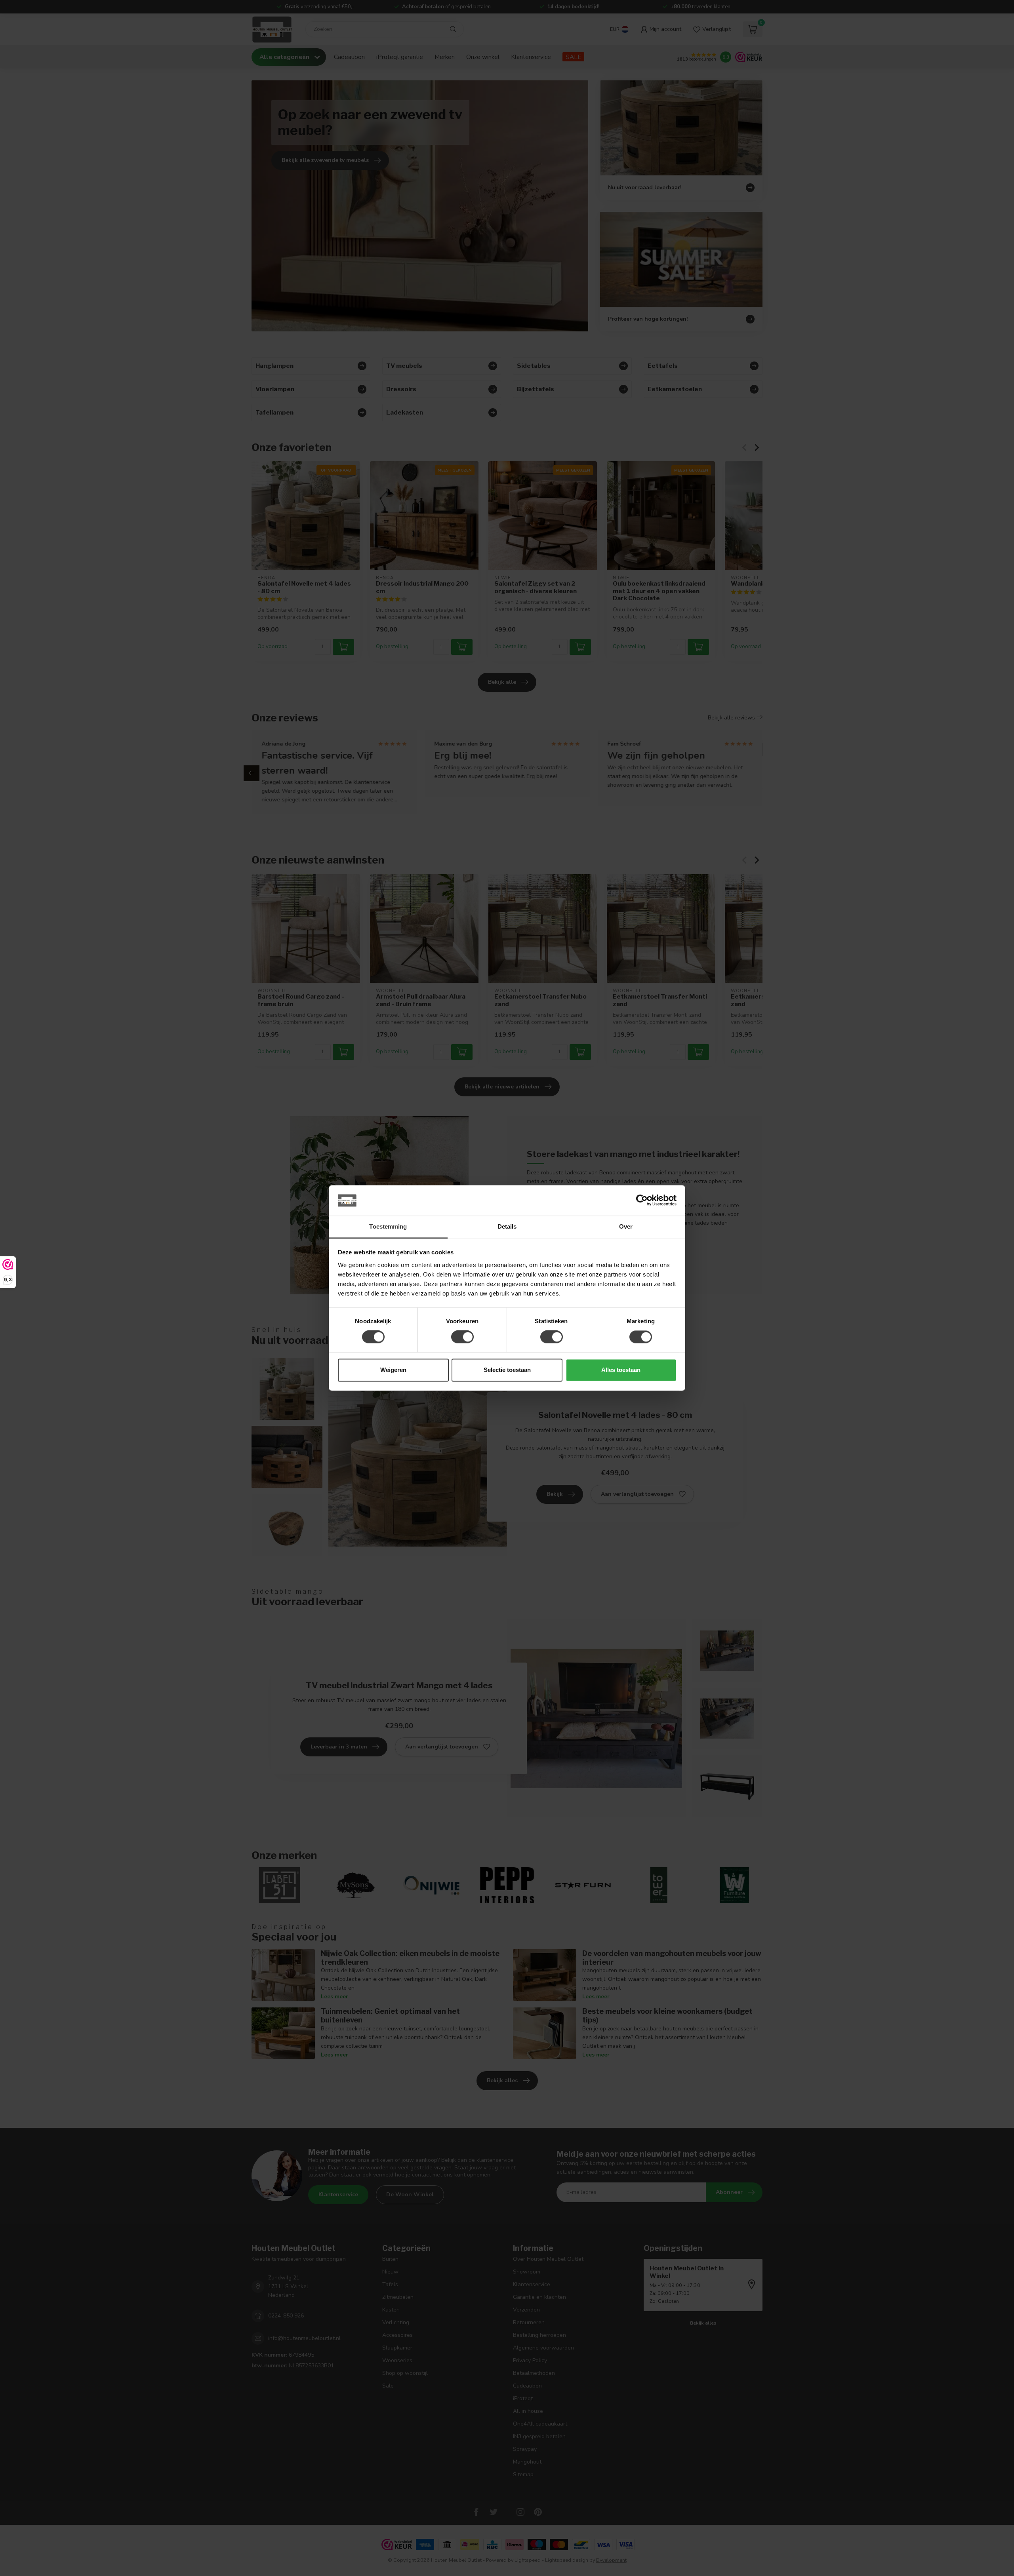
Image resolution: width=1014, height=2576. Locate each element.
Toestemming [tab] (388, 1226)
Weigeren (393, 1370)
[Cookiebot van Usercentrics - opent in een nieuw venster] (642, 1200)
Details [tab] (507, 1226)
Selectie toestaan (507, 1370)
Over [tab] (626, 1226)
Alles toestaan (621, 1370)
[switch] (462, 1337)
